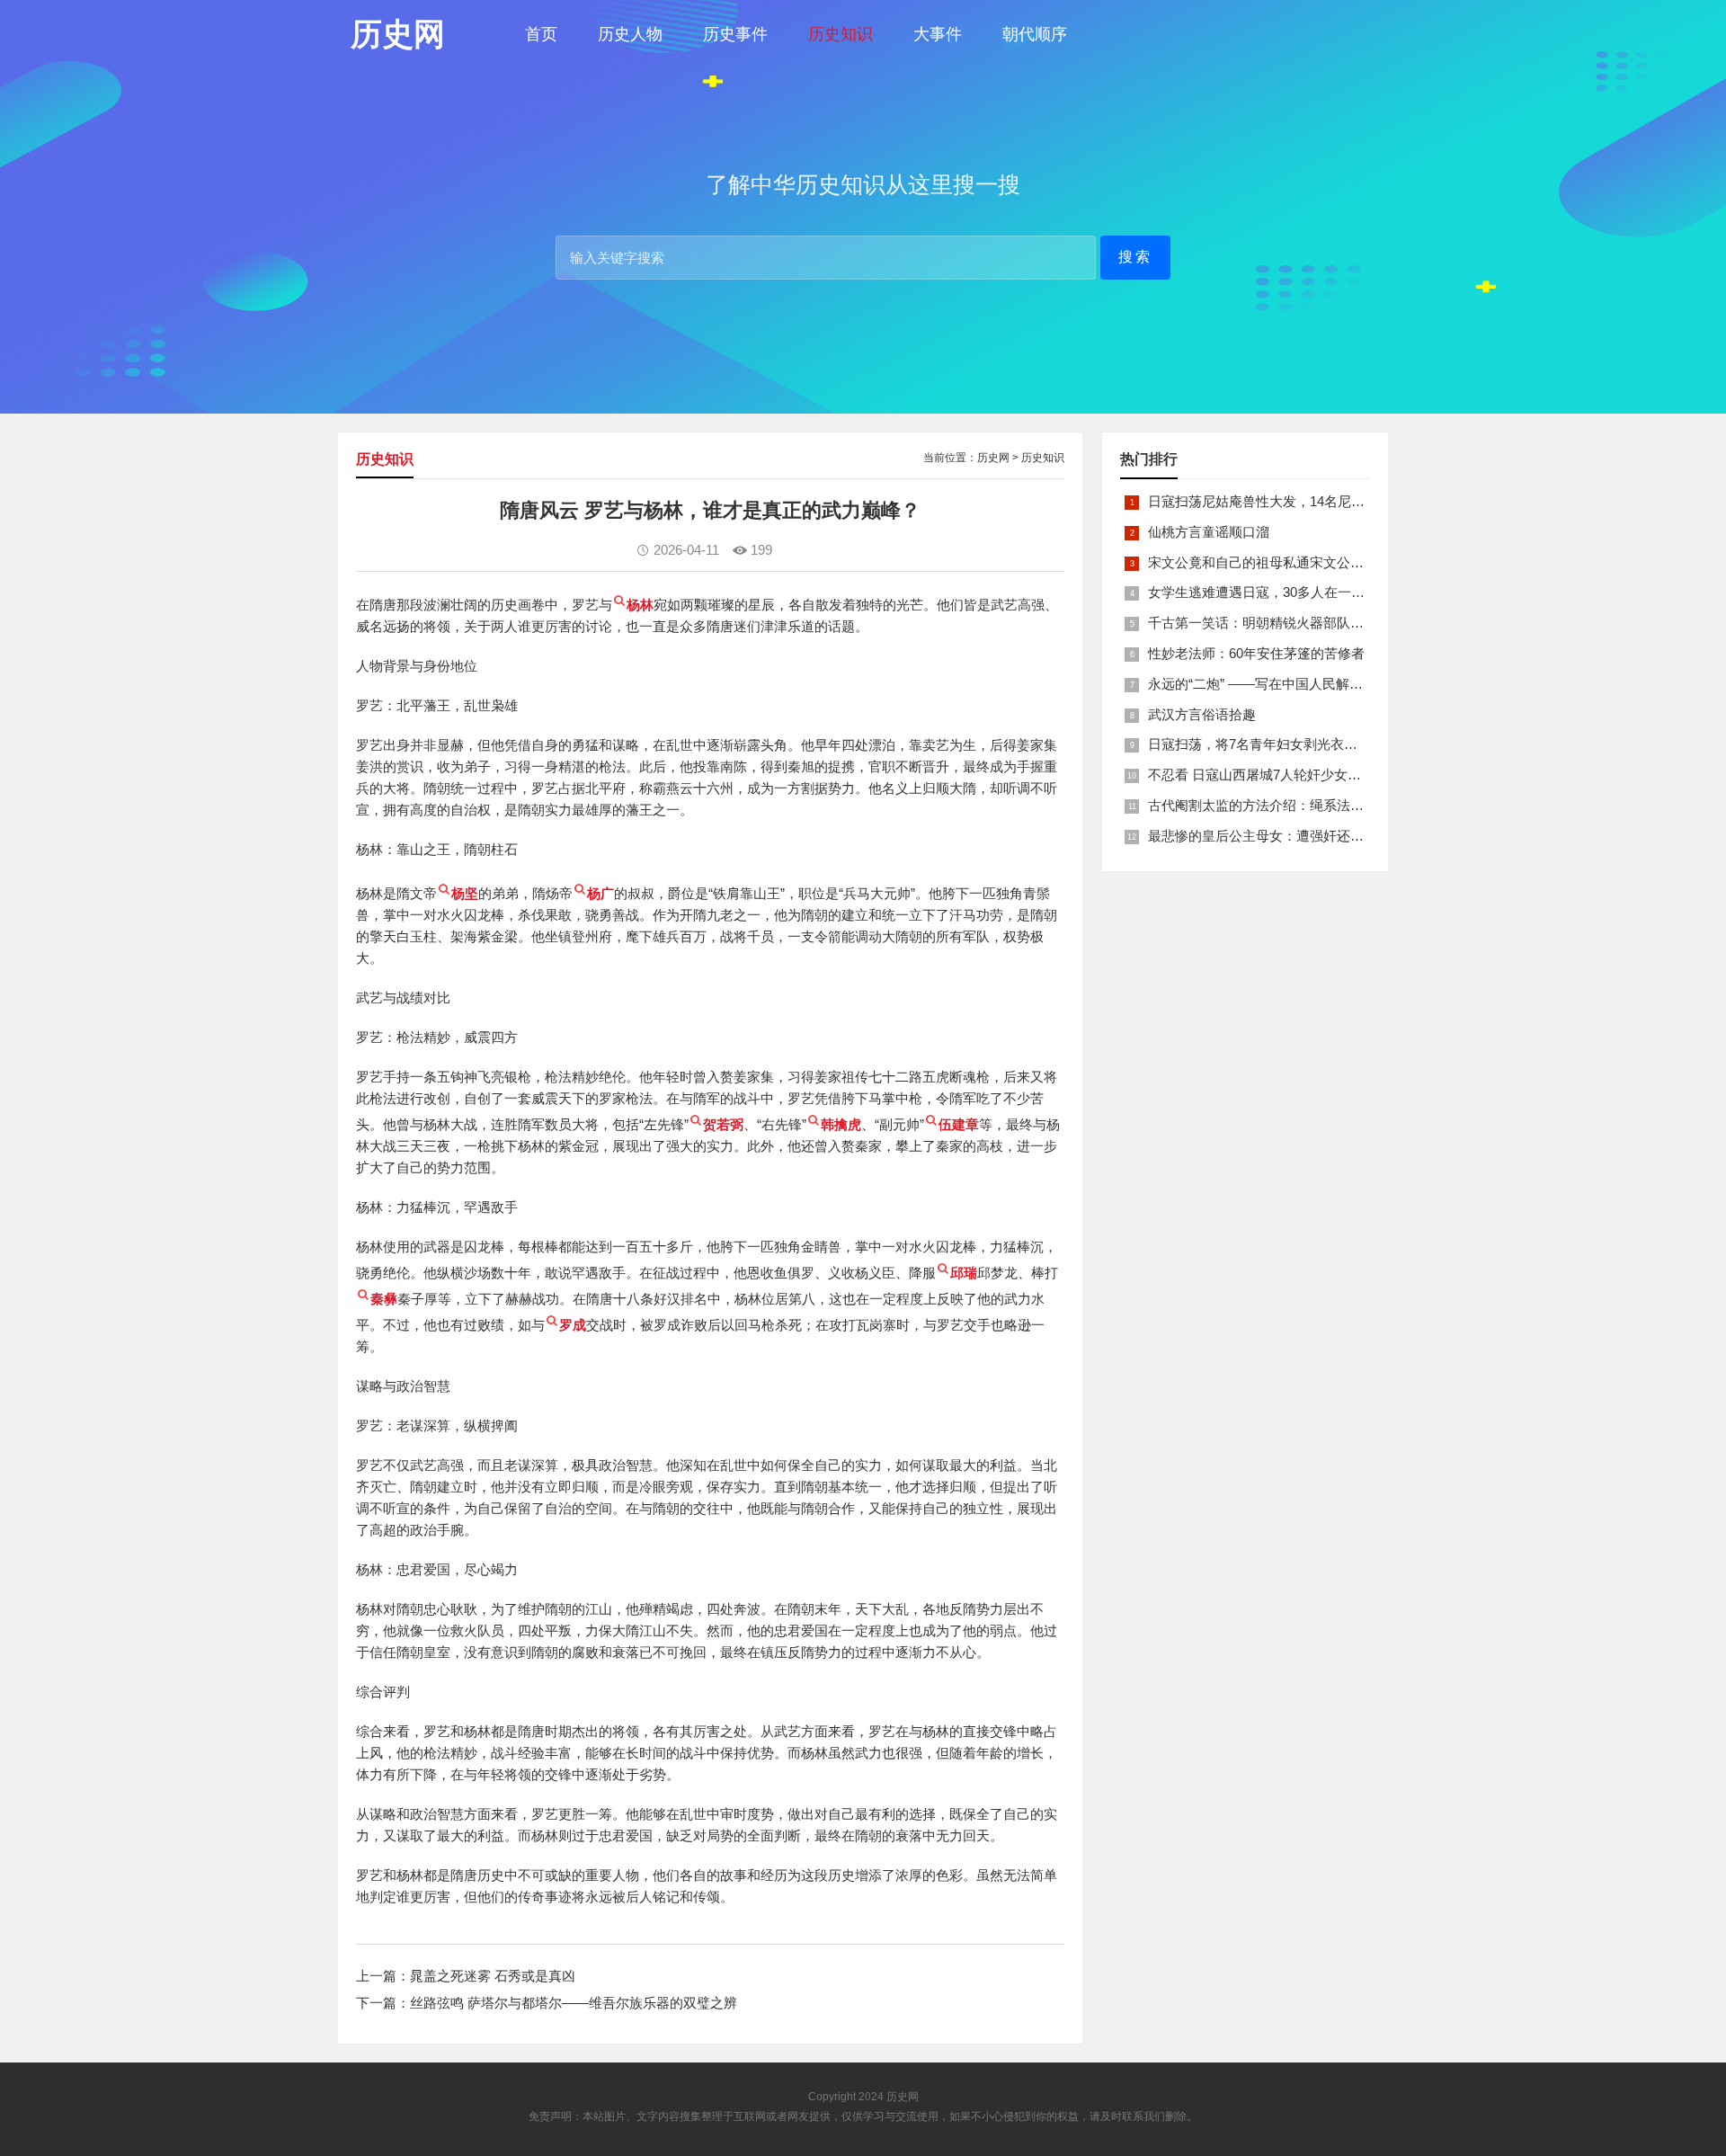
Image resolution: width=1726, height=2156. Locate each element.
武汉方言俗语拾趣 (1202, 714)
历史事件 (735, 34)
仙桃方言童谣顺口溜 (1209, 532)
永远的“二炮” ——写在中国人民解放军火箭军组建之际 (1309, 684)
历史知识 (841, 34)
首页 (541, 34)
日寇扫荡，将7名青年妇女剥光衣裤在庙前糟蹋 (1286, 744)
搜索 (1135, 257)
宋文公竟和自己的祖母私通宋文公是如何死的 (1283, 562)
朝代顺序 (1035, 34)
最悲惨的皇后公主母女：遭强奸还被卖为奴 (1276, 836)
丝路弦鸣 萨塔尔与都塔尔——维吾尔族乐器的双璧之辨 (574, 2003)
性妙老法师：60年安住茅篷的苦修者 (1256, 653)
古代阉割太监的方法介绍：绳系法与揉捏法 (1276, 805)
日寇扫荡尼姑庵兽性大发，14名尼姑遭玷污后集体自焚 (1310, 501)
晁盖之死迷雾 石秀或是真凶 (493, 1976)
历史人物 (630, 34)
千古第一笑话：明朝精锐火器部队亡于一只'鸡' (1286, 623)
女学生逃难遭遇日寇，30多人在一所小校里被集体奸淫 (1310, 592)
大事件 (938, 34)
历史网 (993, 458)
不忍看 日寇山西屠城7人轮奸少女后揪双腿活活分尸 (1302, 775)
